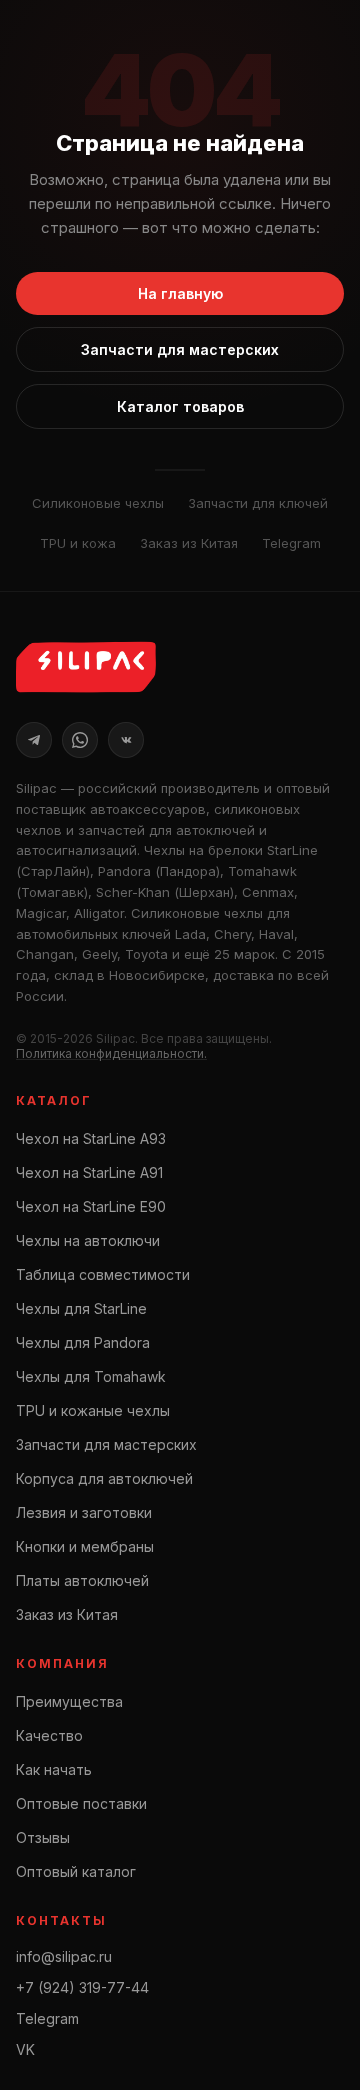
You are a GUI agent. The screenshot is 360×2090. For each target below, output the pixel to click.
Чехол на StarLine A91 (89, 1172)
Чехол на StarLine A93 (91, 1138)
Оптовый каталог (76, 1871)
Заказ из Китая (189, 543)
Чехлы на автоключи (88, 1240)
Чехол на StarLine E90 (91, 1206)
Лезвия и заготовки (84, 1512)
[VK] (126, 740)
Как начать (54, 1769)
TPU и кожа (78, 543)
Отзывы (43, 1837)
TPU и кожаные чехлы (93, 1410)
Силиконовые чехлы (98, 503)
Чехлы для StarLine (81, 1308)
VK (25, 2049)
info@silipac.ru (64, 1956)
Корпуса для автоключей (104, 1478)
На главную (180, 293)
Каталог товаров (180, 406)
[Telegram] (34, 740)
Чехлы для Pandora (83, 1342)
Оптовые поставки (81, 1803)
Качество (49, 1735)
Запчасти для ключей (258, 503)
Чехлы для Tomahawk (91, 1376)
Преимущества (69, 1701)
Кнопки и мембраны (85, 1546)
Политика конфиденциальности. (111, 1053)
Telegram (291, 543)
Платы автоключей (82, 1580)
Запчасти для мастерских (180, 349)
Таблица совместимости (103, 1274)
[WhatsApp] (80, 740)
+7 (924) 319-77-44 (82, 1987)
